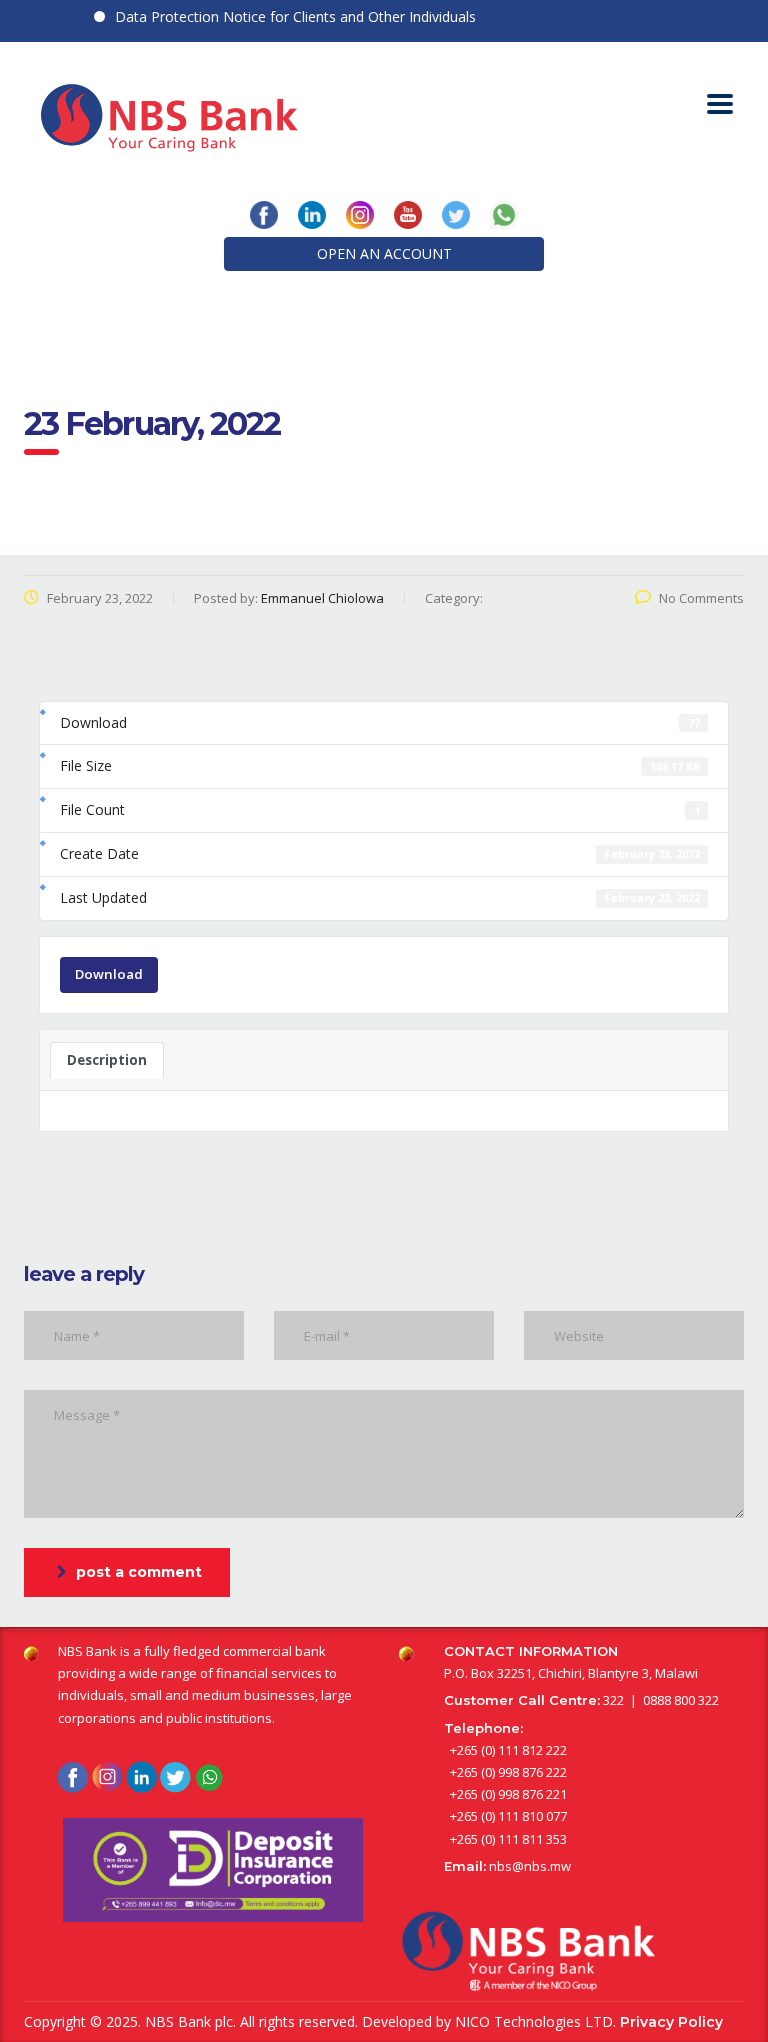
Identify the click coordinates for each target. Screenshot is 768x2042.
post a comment (139, 1572)
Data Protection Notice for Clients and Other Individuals (280, 16)
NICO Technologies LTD (534, 2021)
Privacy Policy (671, 2022)
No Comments (701, 598)
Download (109, 974)
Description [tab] (107, 1060)
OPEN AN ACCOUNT (384, 253)
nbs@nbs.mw (530, 1866)
